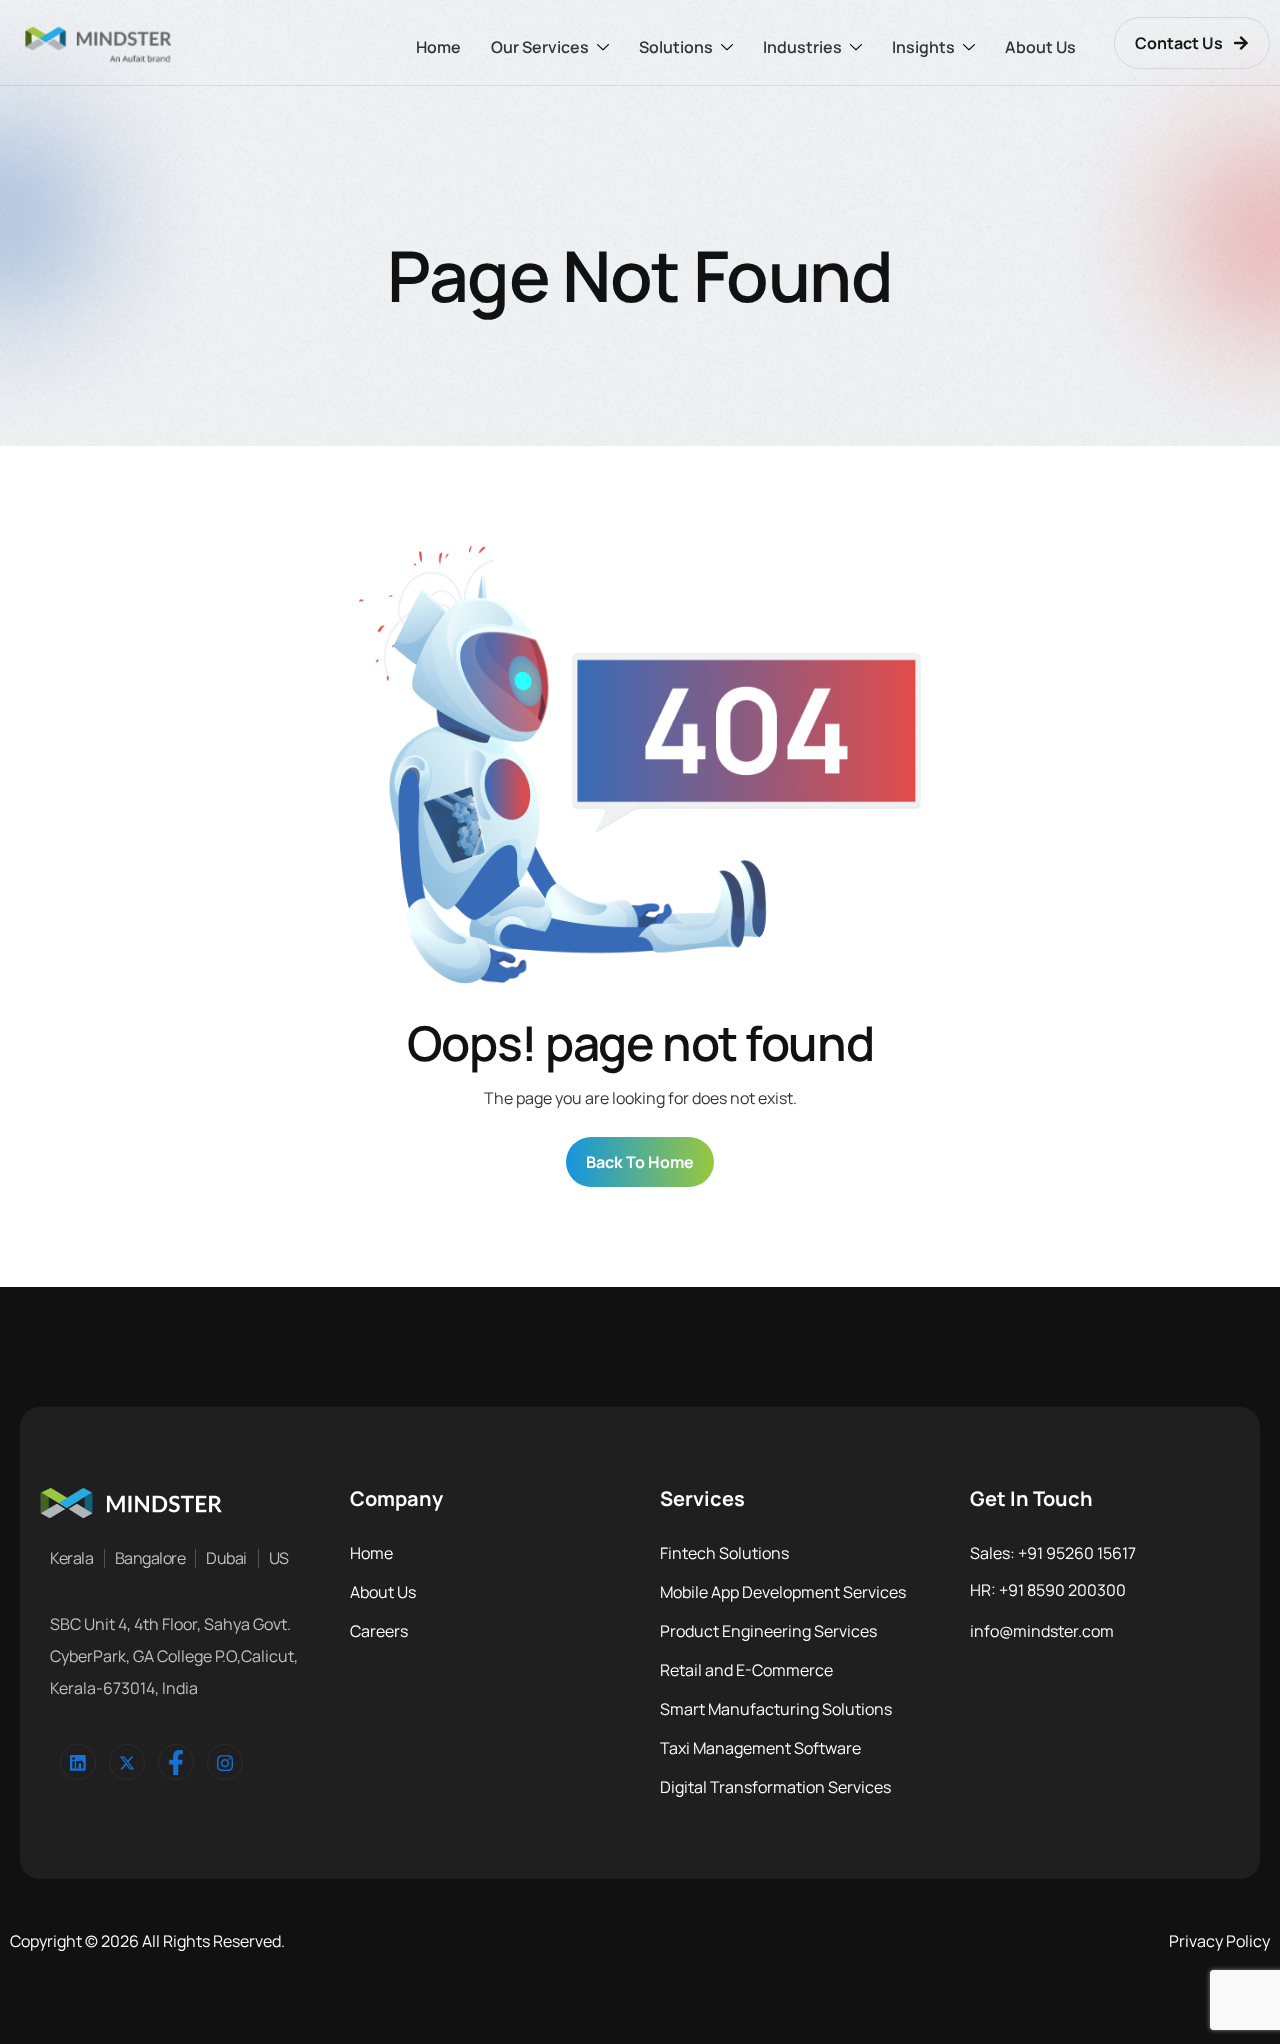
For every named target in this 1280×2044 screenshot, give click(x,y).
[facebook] (176, 1762)
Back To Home (640, 1162)
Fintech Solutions (724, 1553)
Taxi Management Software (760, 1748)
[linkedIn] (78, 1762)
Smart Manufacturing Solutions (776, 1709)
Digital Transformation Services (775, 1787)
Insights (923, 47)
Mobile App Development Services (783, 1592)
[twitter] (127, 1762)
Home (438, 47)
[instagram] (225, 1762)
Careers (379, 1631)
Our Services (540, 47)
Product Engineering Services (768, 1631)
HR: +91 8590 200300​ (1048, 1590)
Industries (802, 47)
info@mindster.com (1042, 1631)
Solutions (676, 47)
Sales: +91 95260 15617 (1053, 1553)
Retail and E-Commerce (746, 1670)
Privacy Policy (1219, 1941)
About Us (1040, 47)
